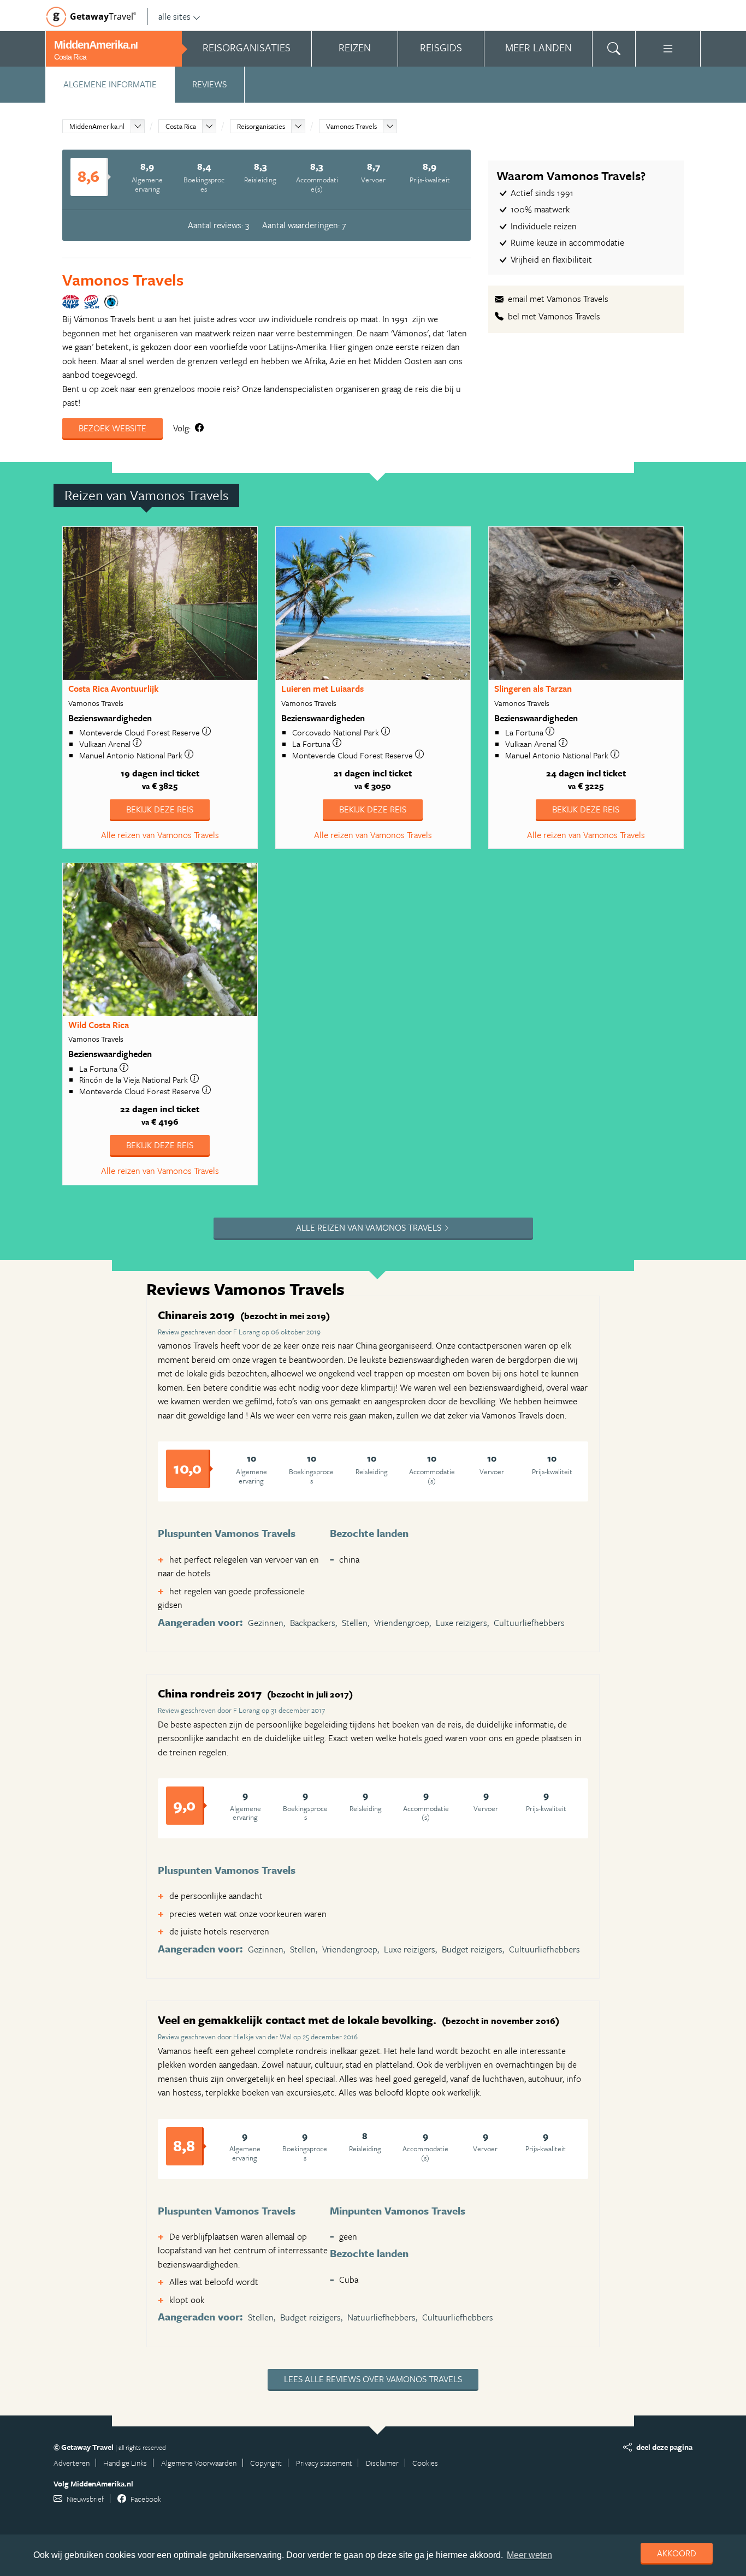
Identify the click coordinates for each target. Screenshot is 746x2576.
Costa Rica (181, 126)
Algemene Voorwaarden (199, 2463)
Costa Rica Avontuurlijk (113, 688)
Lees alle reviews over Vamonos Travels (373, 2379)
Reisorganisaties (261, 126)
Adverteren (72, 2463)
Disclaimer (382, 2463)
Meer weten (529, 2555)
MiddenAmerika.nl (97, 126)
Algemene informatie (110, 84)
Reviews (209, 84)
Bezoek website (113, 428)
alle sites (174, 16)
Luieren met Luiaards (322, 688)
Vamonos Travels (351, 126)
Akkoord (677, 2553)
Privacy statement (324, 2463)
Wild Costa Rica (99, 1025)
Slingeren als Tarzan (533, 688)
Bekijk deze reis (160, 809)
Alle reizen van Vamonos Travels (160, 835)
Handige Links (125, 2463)
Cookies (425, 2463)
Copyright (266, 2463)
